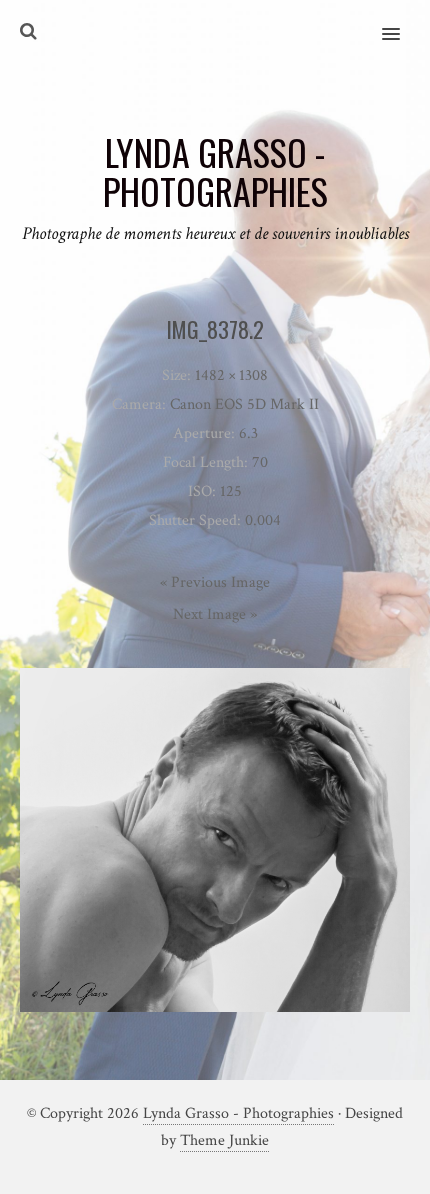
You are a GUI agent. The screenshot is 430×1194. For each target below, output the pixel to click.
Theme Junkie (224, 1140)
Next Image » (215, 614)
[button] (402, 21)
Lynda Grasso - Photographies (238, 1113)
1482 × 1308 (231, 375)
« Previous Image (215, 582)
